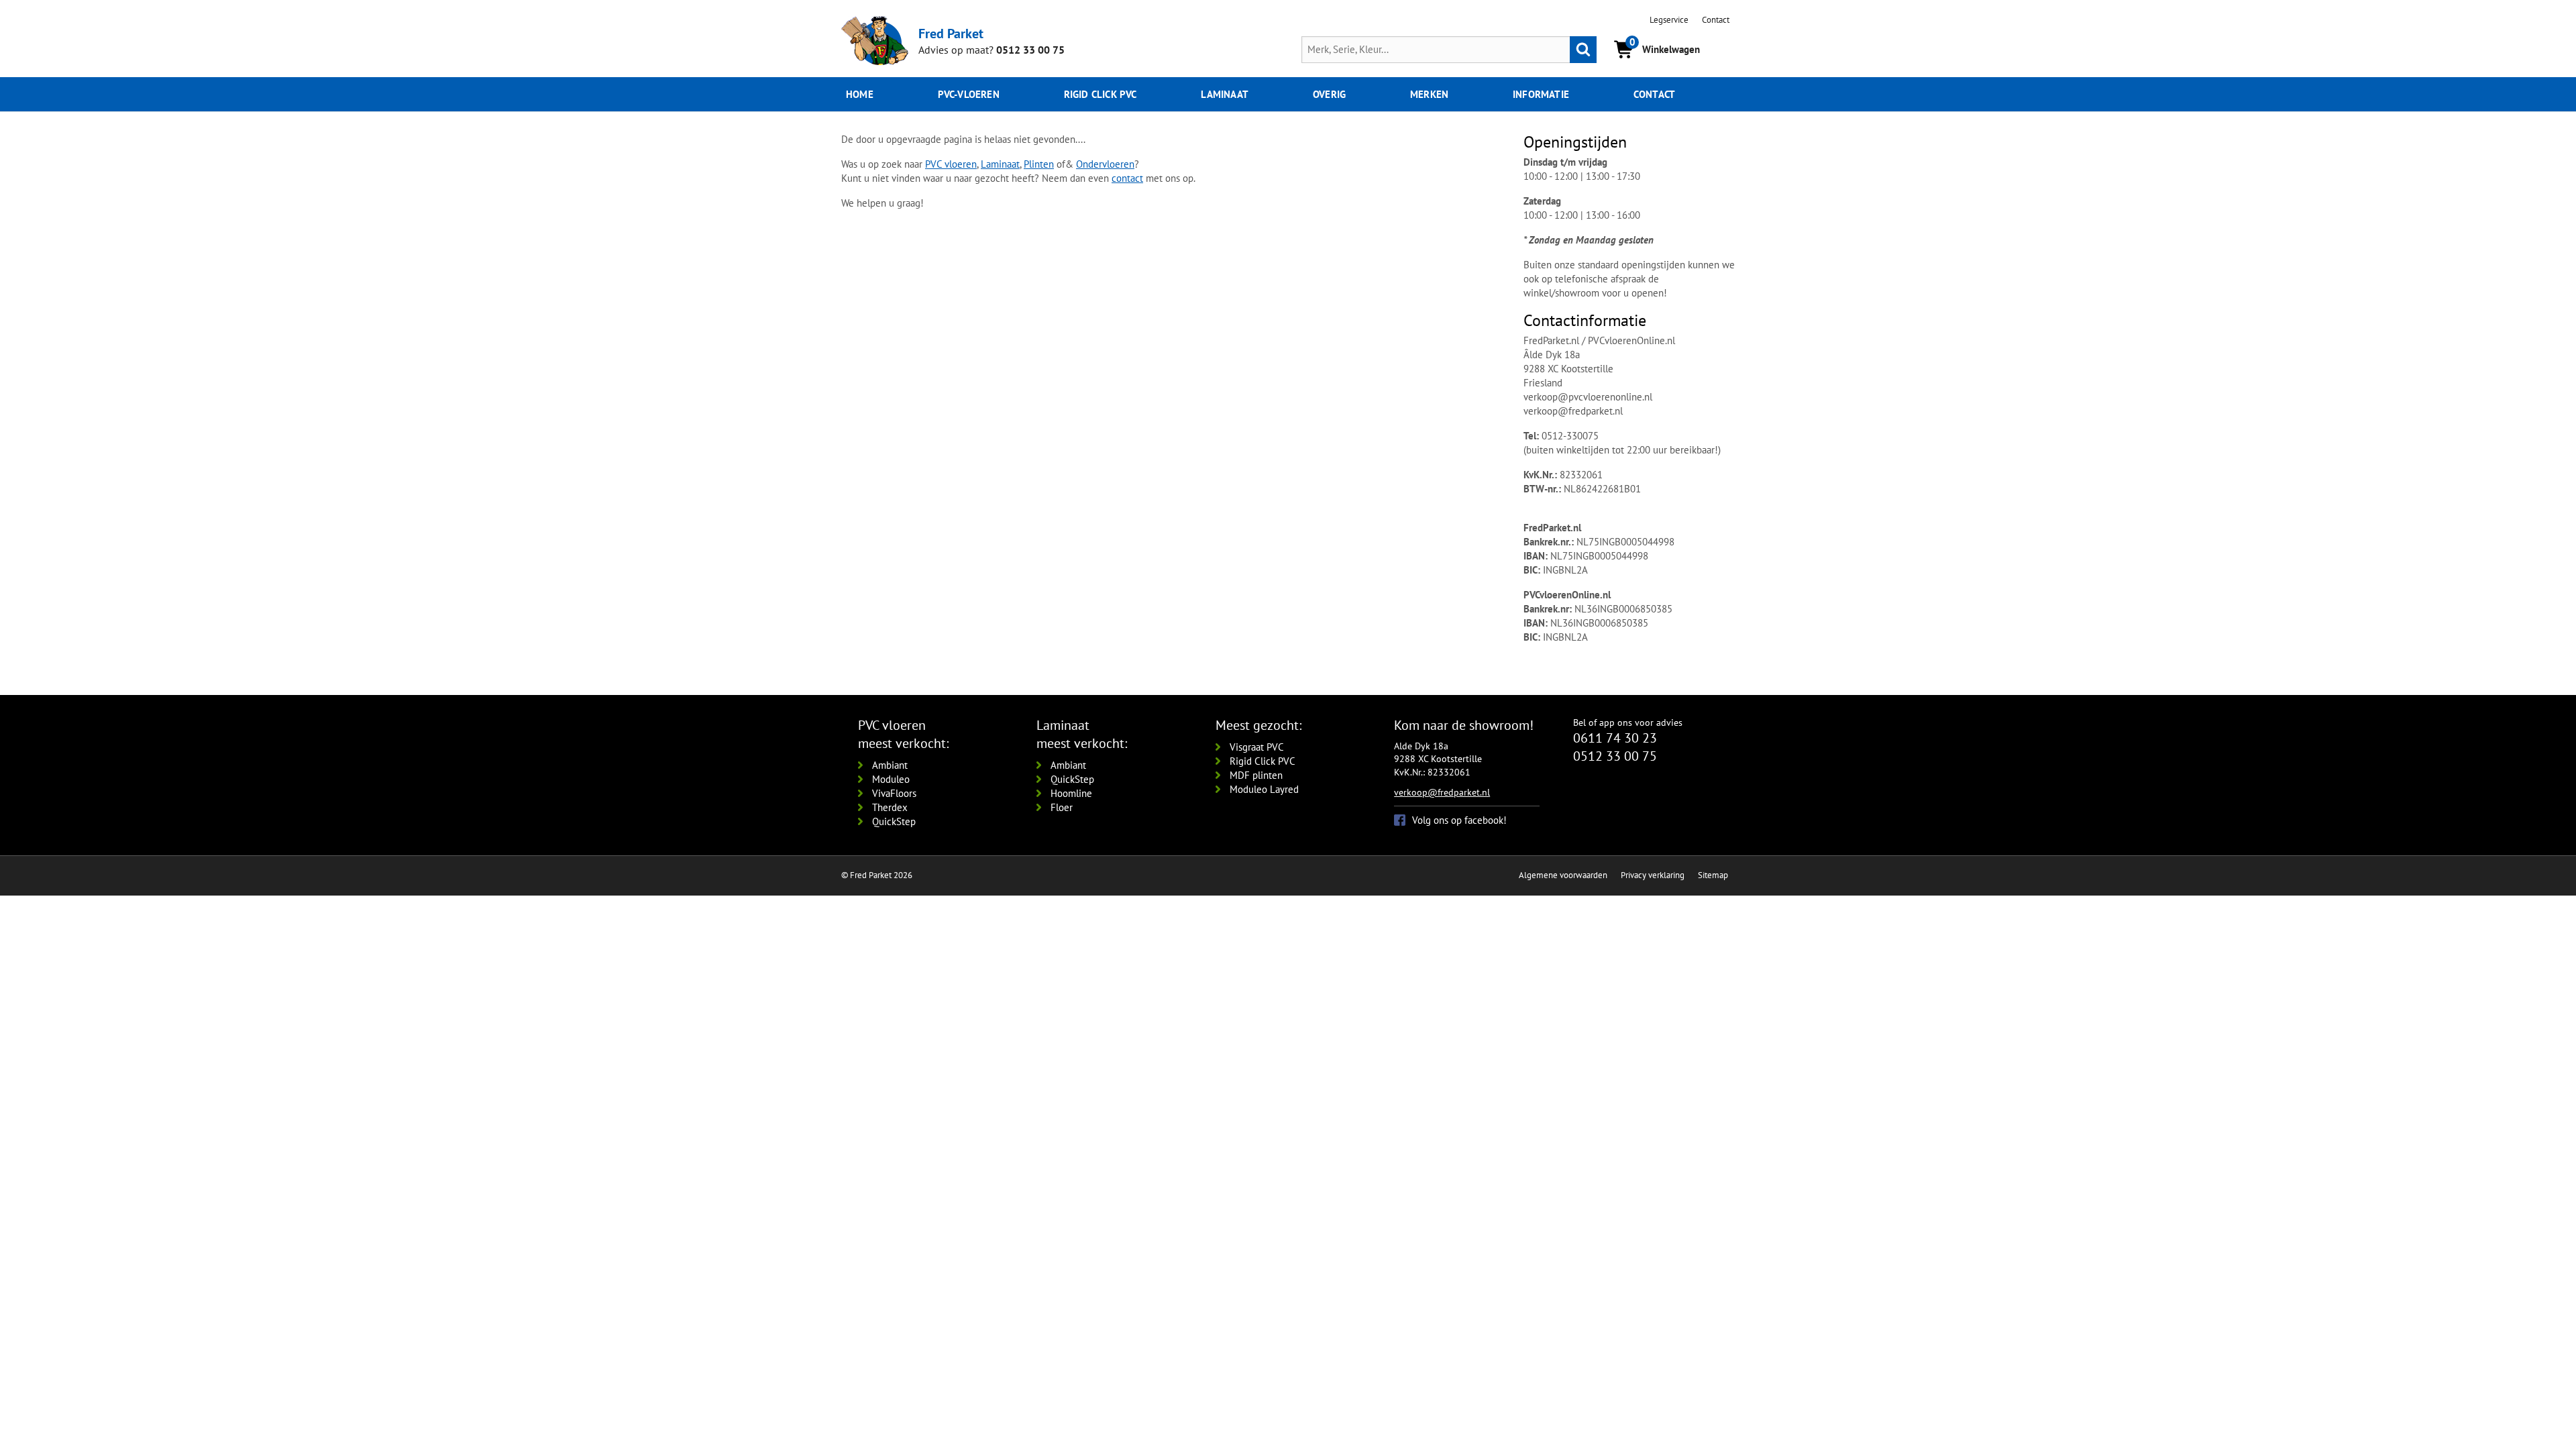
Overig (1329, 94)
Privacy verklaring (1653, 875)
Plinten (1039, 164)
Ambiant (890, 765)
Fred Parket (951, 33)
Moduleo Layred (1264, 789)
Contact (1716, 20)
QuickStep (894, 821)
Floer (1062, 807)
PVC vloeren (951, 164)
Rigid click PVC (1101, 94)
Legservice (1669, 20)
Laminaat (1225, 94)
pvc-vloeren (969, 94)
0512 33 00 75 (1030, 50)
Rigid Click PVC (1263, 761)
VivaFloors (894, 793)
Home (860, 94)
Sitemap (1713, 875)
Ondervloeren (1105, 164)
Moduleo (891, 779)
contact (1127, 178)
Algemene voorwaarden (1563, 875)
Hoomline (1071, 793)
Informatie (1541, 94)
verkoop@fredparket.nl (1442, 792)
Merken (1429, 94)
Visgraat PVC (1257, 747)
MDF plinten (1256, 775)
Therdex (890, 807)
